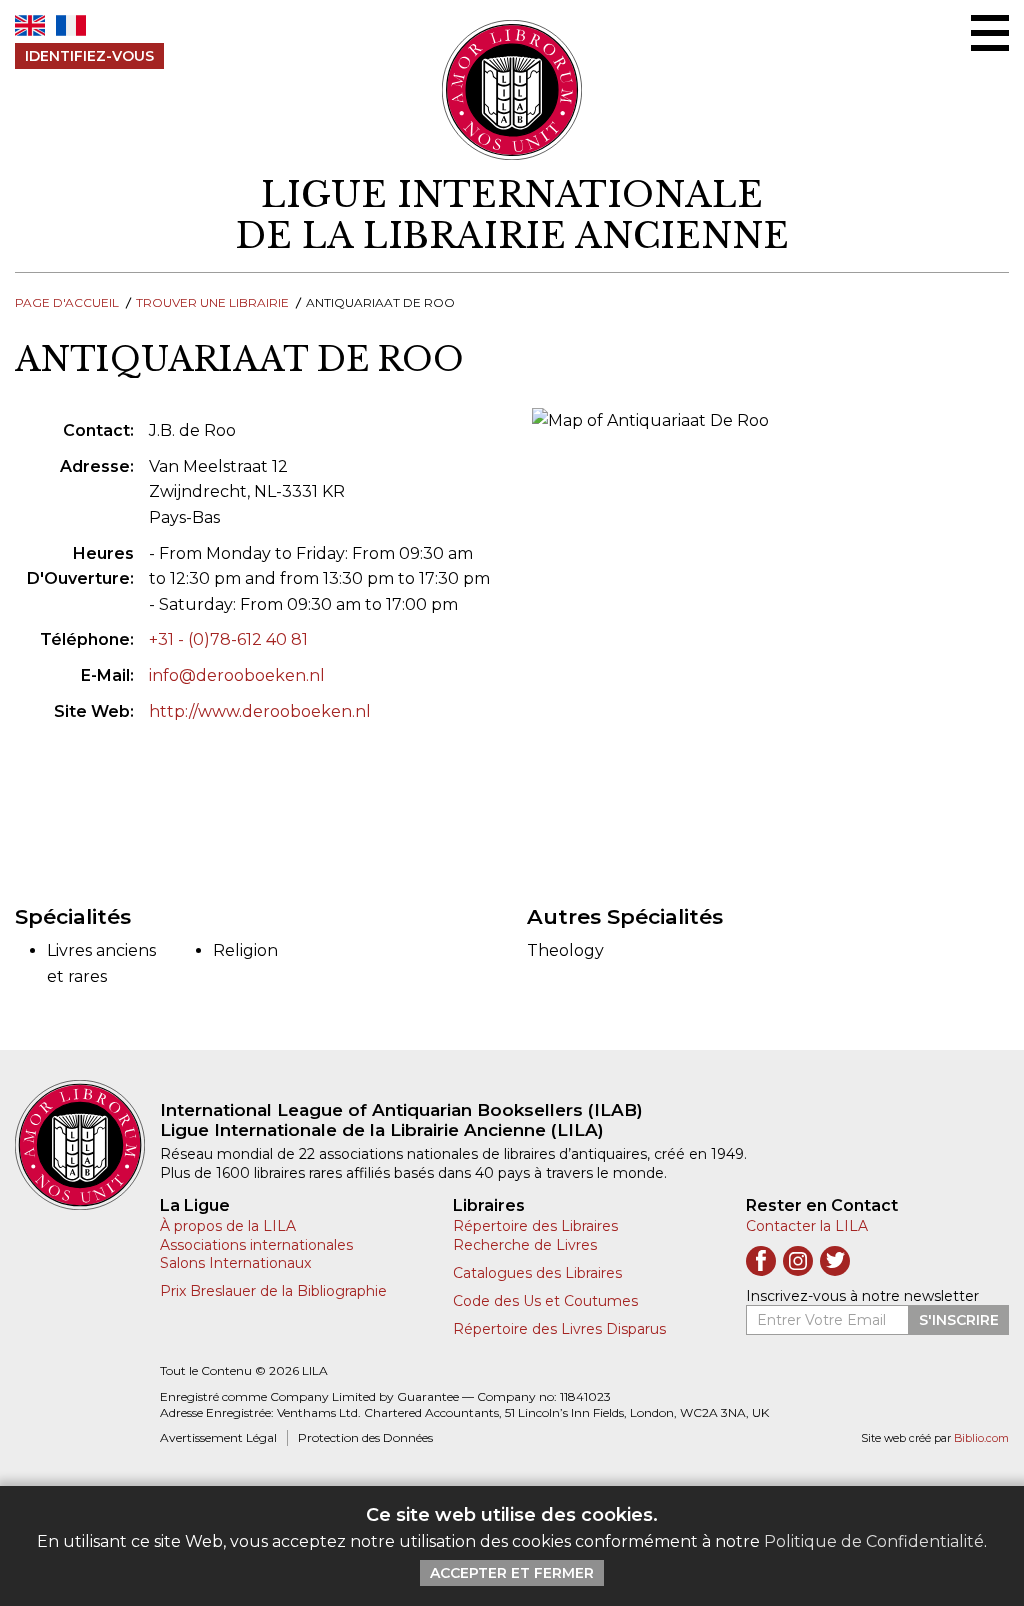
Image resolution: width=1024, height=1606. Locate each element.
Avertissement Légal (218, 1437)
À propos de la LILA (228, 1226)
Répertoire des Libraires (535, 1226)
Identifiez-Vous (89, 56)
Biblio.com (981, 1438)
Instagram (798, 1261)
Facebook (761, 1261)
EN (30, 25)
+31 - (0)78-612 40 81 (228, 639)
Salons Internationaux (235, 1263)
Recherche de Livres (525, 1245)
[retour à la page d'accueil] (87, 1145)
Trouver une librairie (212, 302)
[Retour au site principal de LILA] (512, 90)
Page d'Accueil (67, 302)
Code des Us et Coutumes (545, 1301)
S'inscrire (959, 1320)
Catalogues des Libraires (537, 1273)
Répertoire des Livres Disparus (559, 1329)
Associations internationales (256, 1245)
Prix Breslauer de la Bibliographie (273, 1291)
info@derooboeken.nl (237, 675)
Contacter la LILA (807, 1226)
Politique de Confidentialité (874, 1541)
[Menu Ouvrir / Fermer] (990, 33)
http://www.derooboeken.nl (260, 711)
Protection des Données (365, 1437)
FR (71, 25)
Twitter (835, 1261)
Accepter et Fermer (512, 1573)
